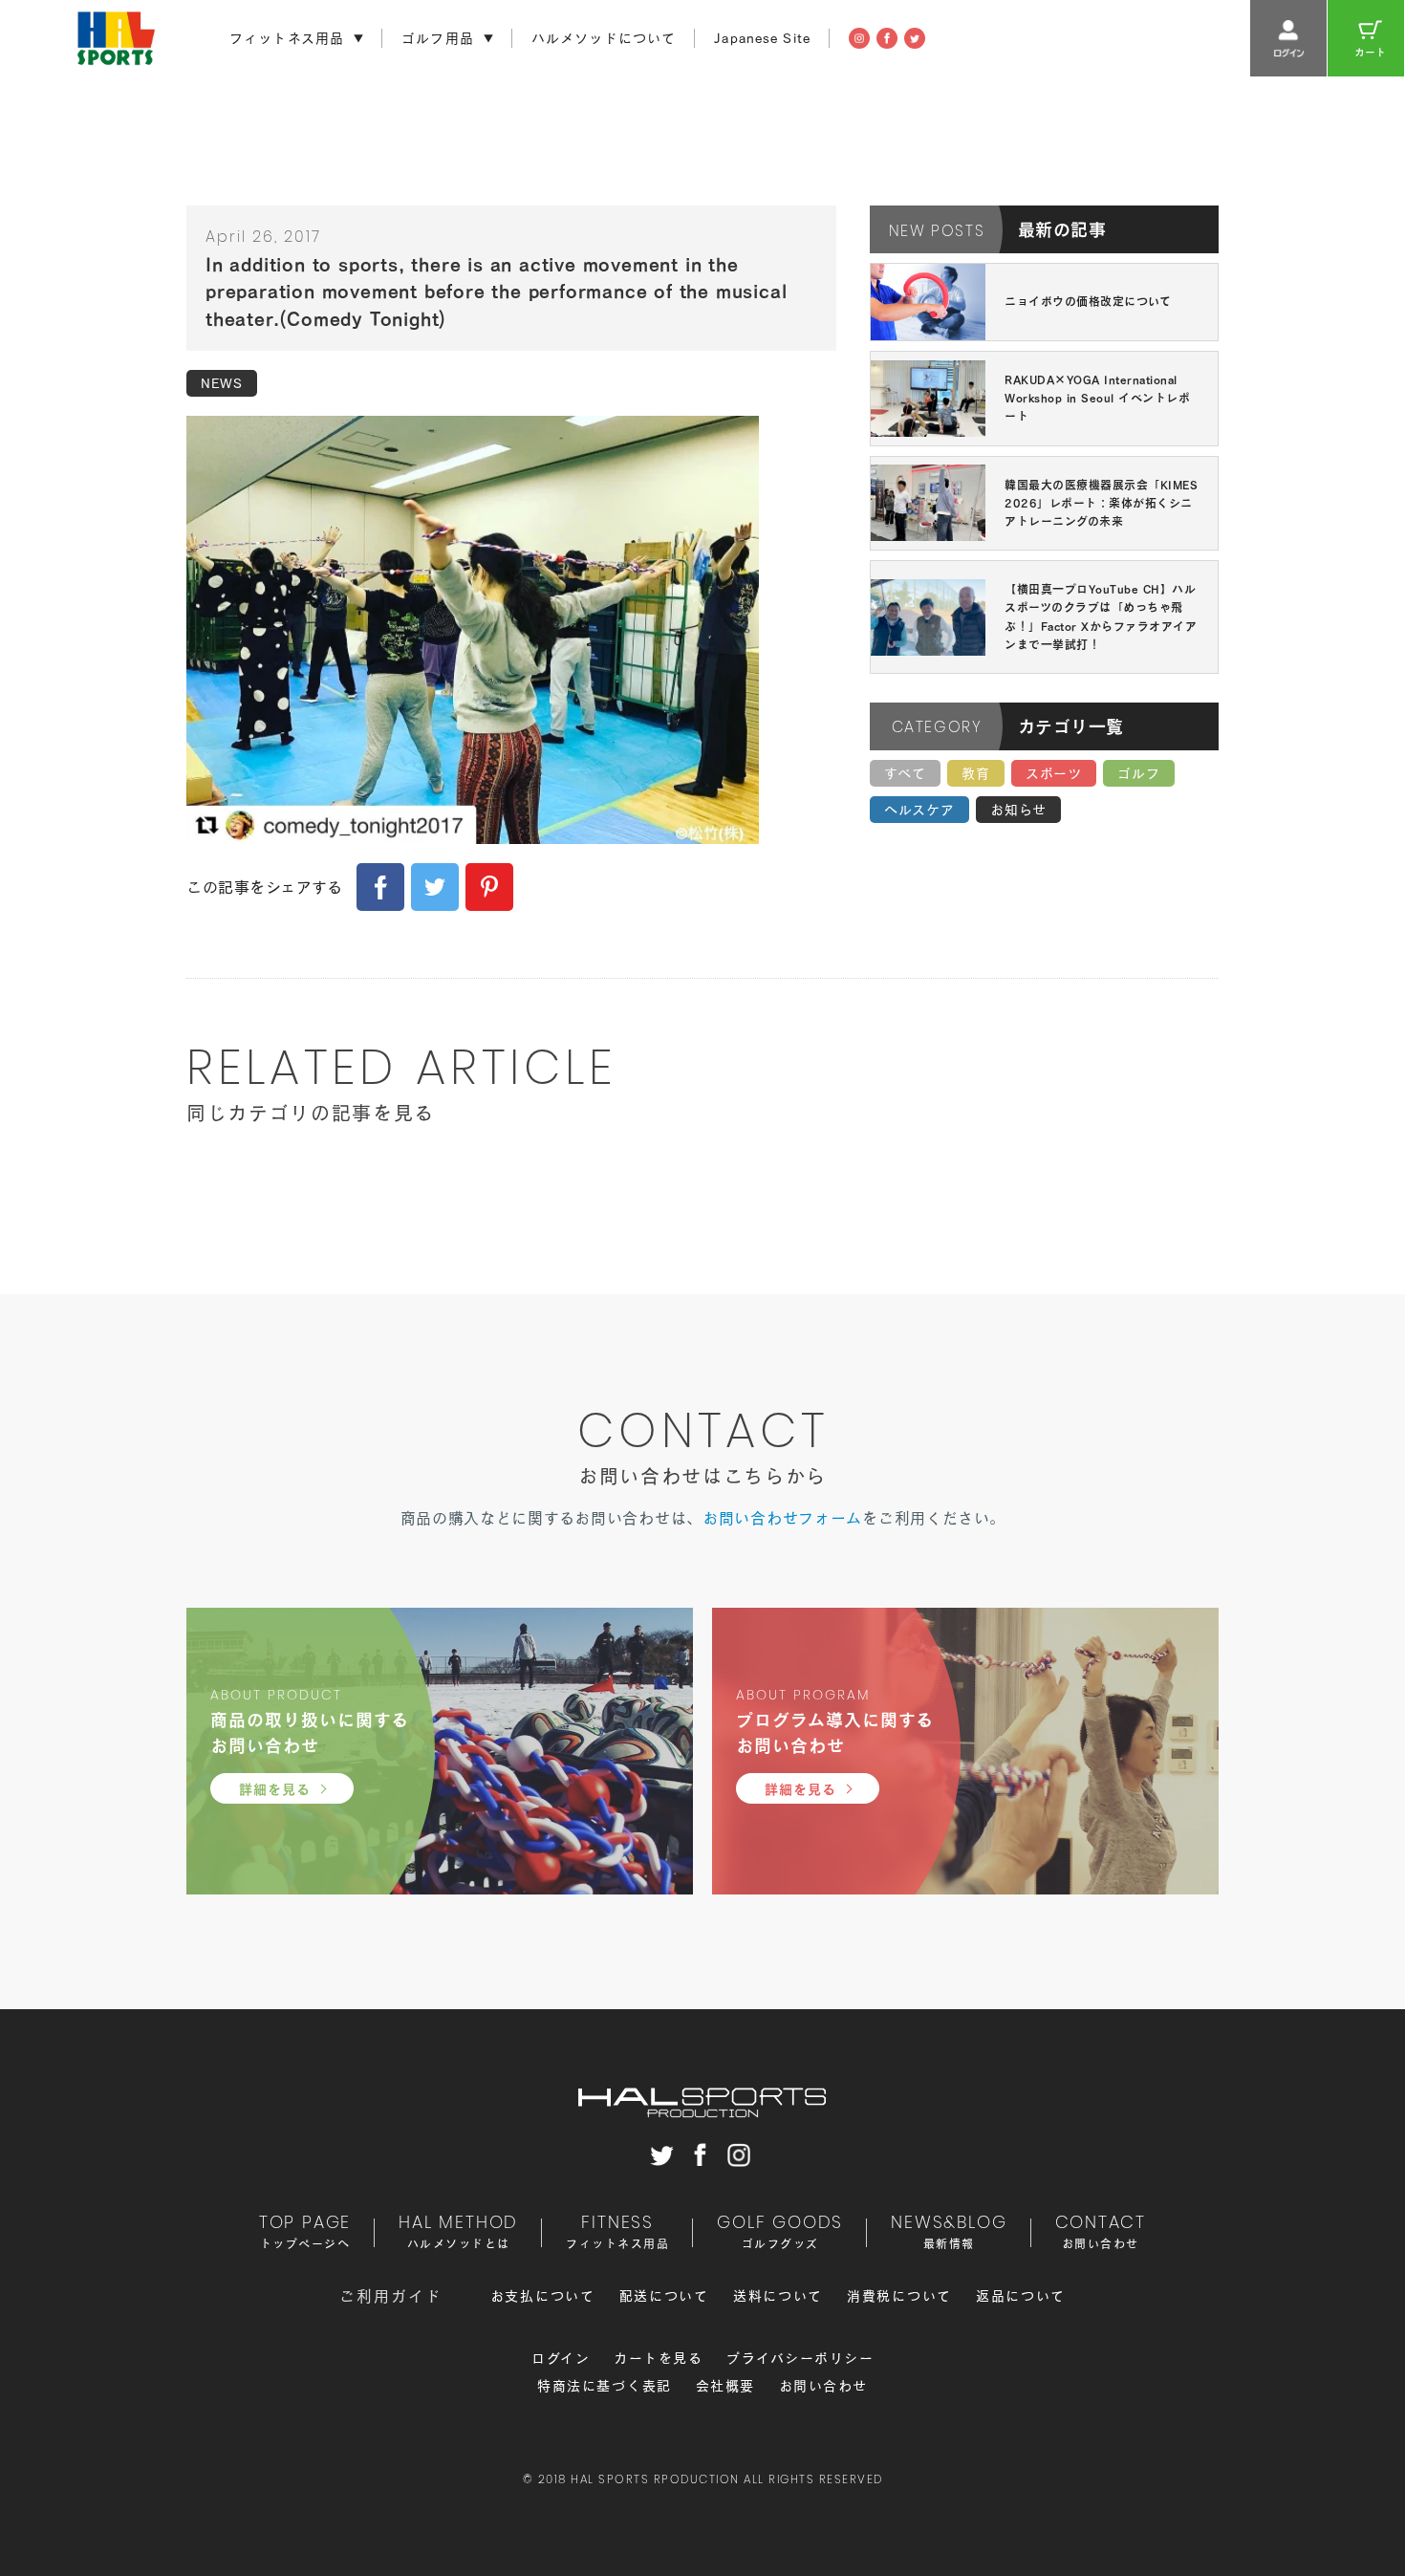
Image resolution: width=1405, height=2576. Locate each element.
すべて (905, 773)
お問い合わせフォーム (782, 1518)
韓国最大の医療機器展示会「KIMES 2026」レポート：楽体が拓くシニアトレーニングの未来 (1101, 503)
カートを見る (658, 2358)
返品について (1021, 2296)
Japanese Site (762, 38)
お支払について (543, 2296)
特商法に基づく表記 (605, 2386)
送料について (778, 2296)
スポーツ (1054, 773)
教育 (976, 773)
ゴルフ (1139, 773)
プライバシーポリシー (800, 2358)
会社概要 (725, 2386)
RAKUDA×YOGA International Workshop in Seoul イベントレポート (1097, 398)
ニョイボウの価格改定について (1088, 301)
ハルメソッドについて (604, 38)
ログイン (561, 2358)
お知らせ (1018, 810)
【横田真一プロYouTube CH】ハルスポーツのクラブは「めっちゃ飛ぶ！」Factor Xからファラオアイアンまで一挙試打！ (1101, 617)
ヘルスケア (919, 810)
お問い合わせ (823, 2386)
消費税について (899, 2296)
